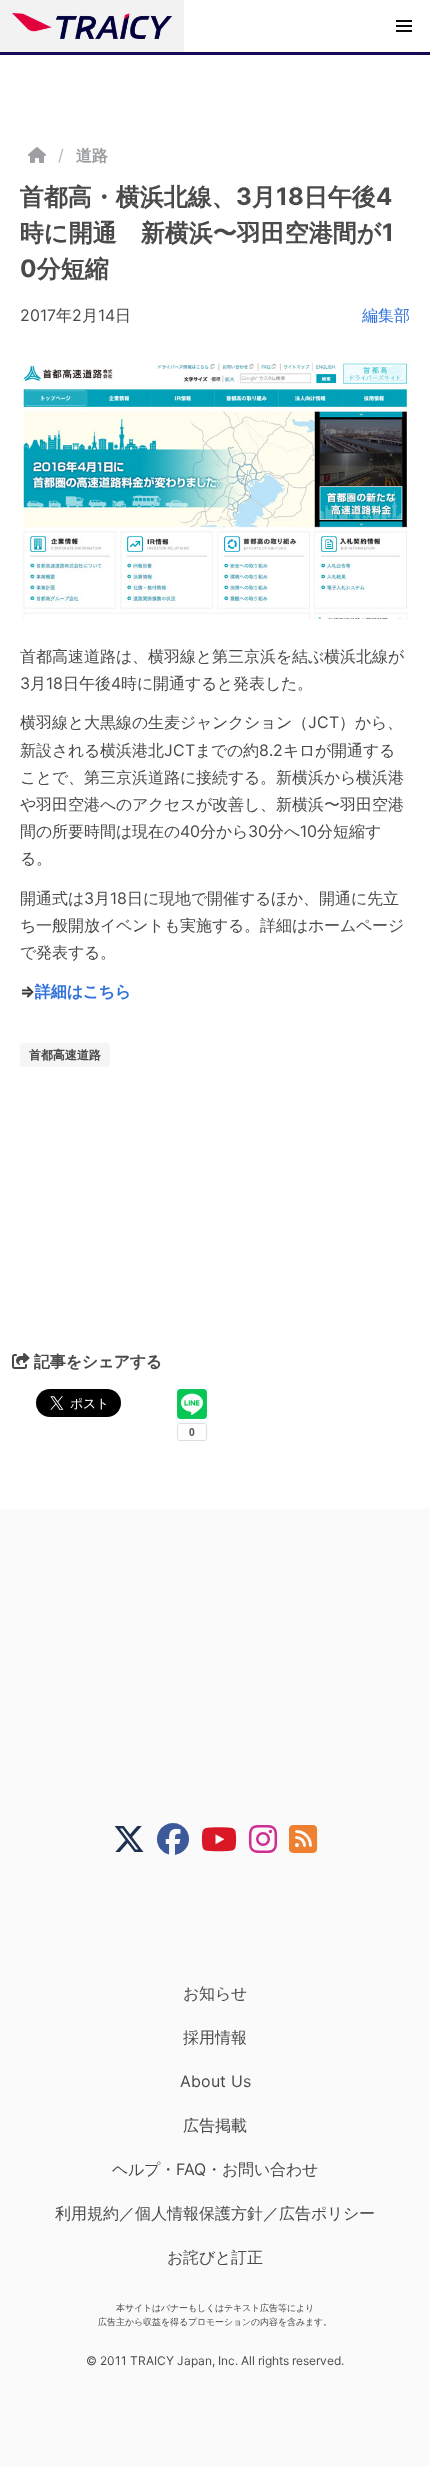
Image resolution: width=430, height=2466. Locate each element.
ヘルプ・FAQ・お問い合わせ (215, 2169)
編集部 (386, 315)
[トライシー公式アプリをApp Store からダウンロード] (227, 1919)
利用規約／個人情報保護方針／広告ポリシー (215, 2213)
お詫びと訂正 (215, 2257)
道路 (92, 155)
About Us (215, 2081)
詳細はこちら (83, 991)
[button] (404, 26)
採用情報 (215, 2037)
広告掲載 (215, 2125)
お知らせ (215, 1993)
